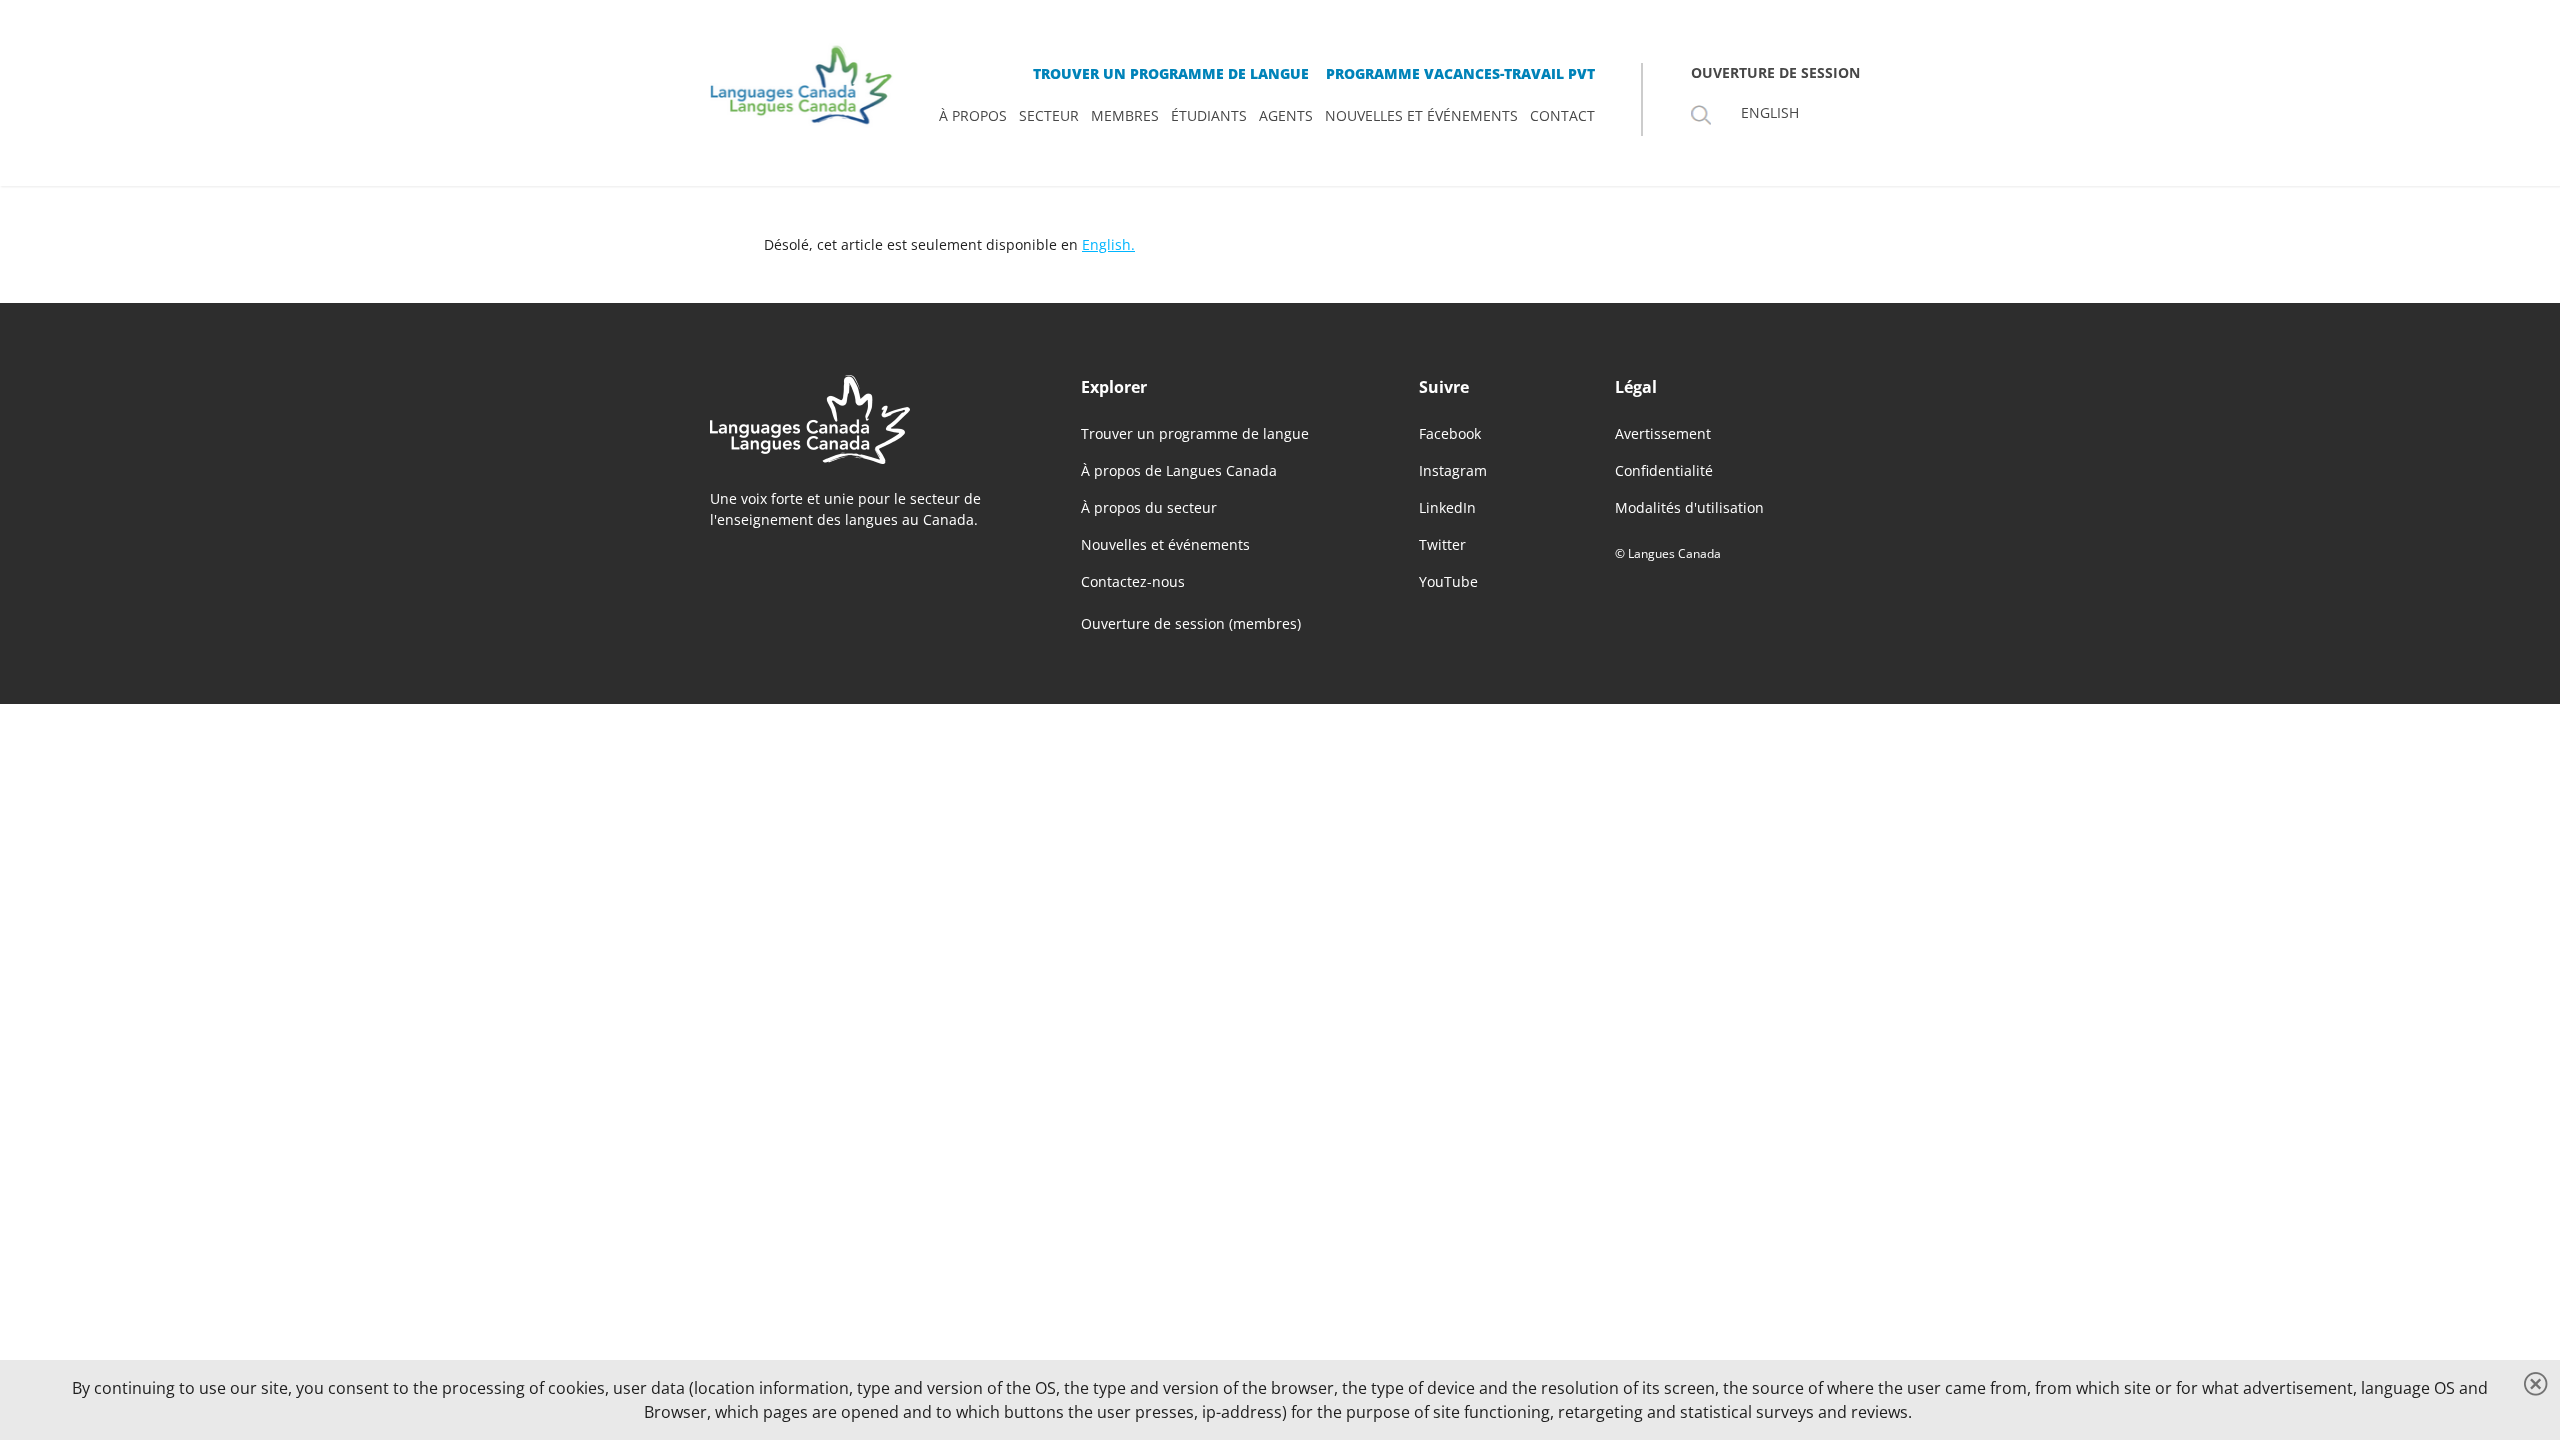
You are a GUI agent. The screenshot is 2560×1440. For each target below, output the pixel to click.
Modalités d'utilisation (1689, 507)
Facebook (1450, 433)
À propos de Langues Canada (1179, 470)
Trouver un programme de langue (1195, 433)
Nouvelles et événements (1165, 544)
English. (1108, 244)
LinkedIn (1447, 507)
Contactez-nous (1133, 581)
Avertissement (1663, 433)
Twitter (1442, 544)
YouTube (1448, 581)
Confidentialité (1664, 470)
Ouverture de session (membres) (1191, 624)
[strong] (973, 116)
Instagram (1453, 470)
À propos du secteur (1149, 507)
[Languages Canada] (863, 419)
